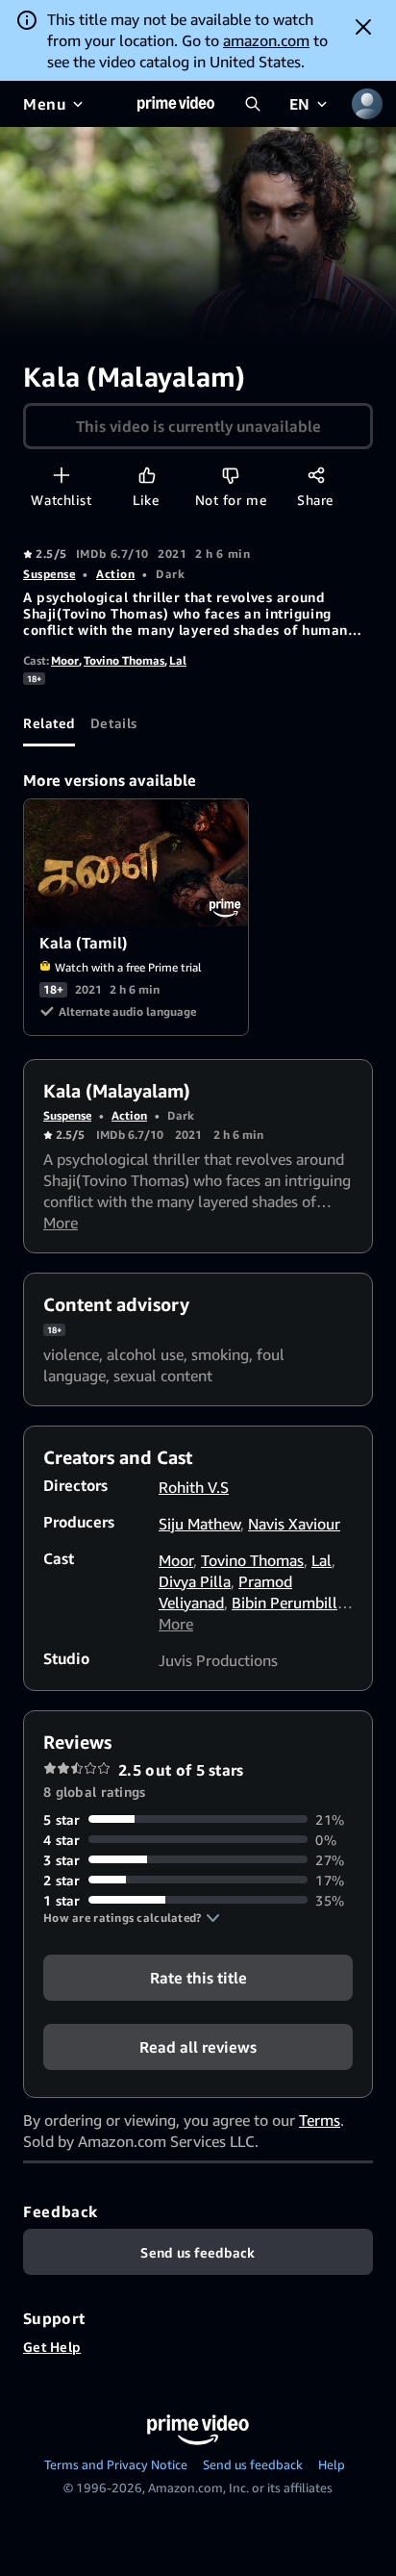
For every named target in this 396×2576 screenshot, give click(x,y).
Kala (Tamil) (137, 863)
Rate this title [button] (198, 1977)
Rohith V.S (194, 1487)
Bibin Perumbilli (286, 1603)
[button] (132, 1918)
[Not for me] (230, 475)
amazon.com (266, 40)
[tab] (49, 723)
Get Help (52, 2347)
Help (332, 2464)
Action (115, 574)
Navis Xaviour (294, 1524)
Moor (65, 660)
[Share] (316, 475)
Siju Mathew (199, 1524)
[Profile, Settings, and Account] (367, 104)
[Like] (147, 475)
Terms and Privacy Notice (116, 2464)
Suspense (49, 574)
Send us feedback (253, 2464)
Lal (178, 660)
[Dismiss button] (363, 27)
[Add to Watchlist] (61, 475)
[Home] (176, 104)
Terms (320, 2120)
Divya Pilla (195, 1581)
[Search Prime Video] (253, 104)
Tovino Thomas (124, 660)
